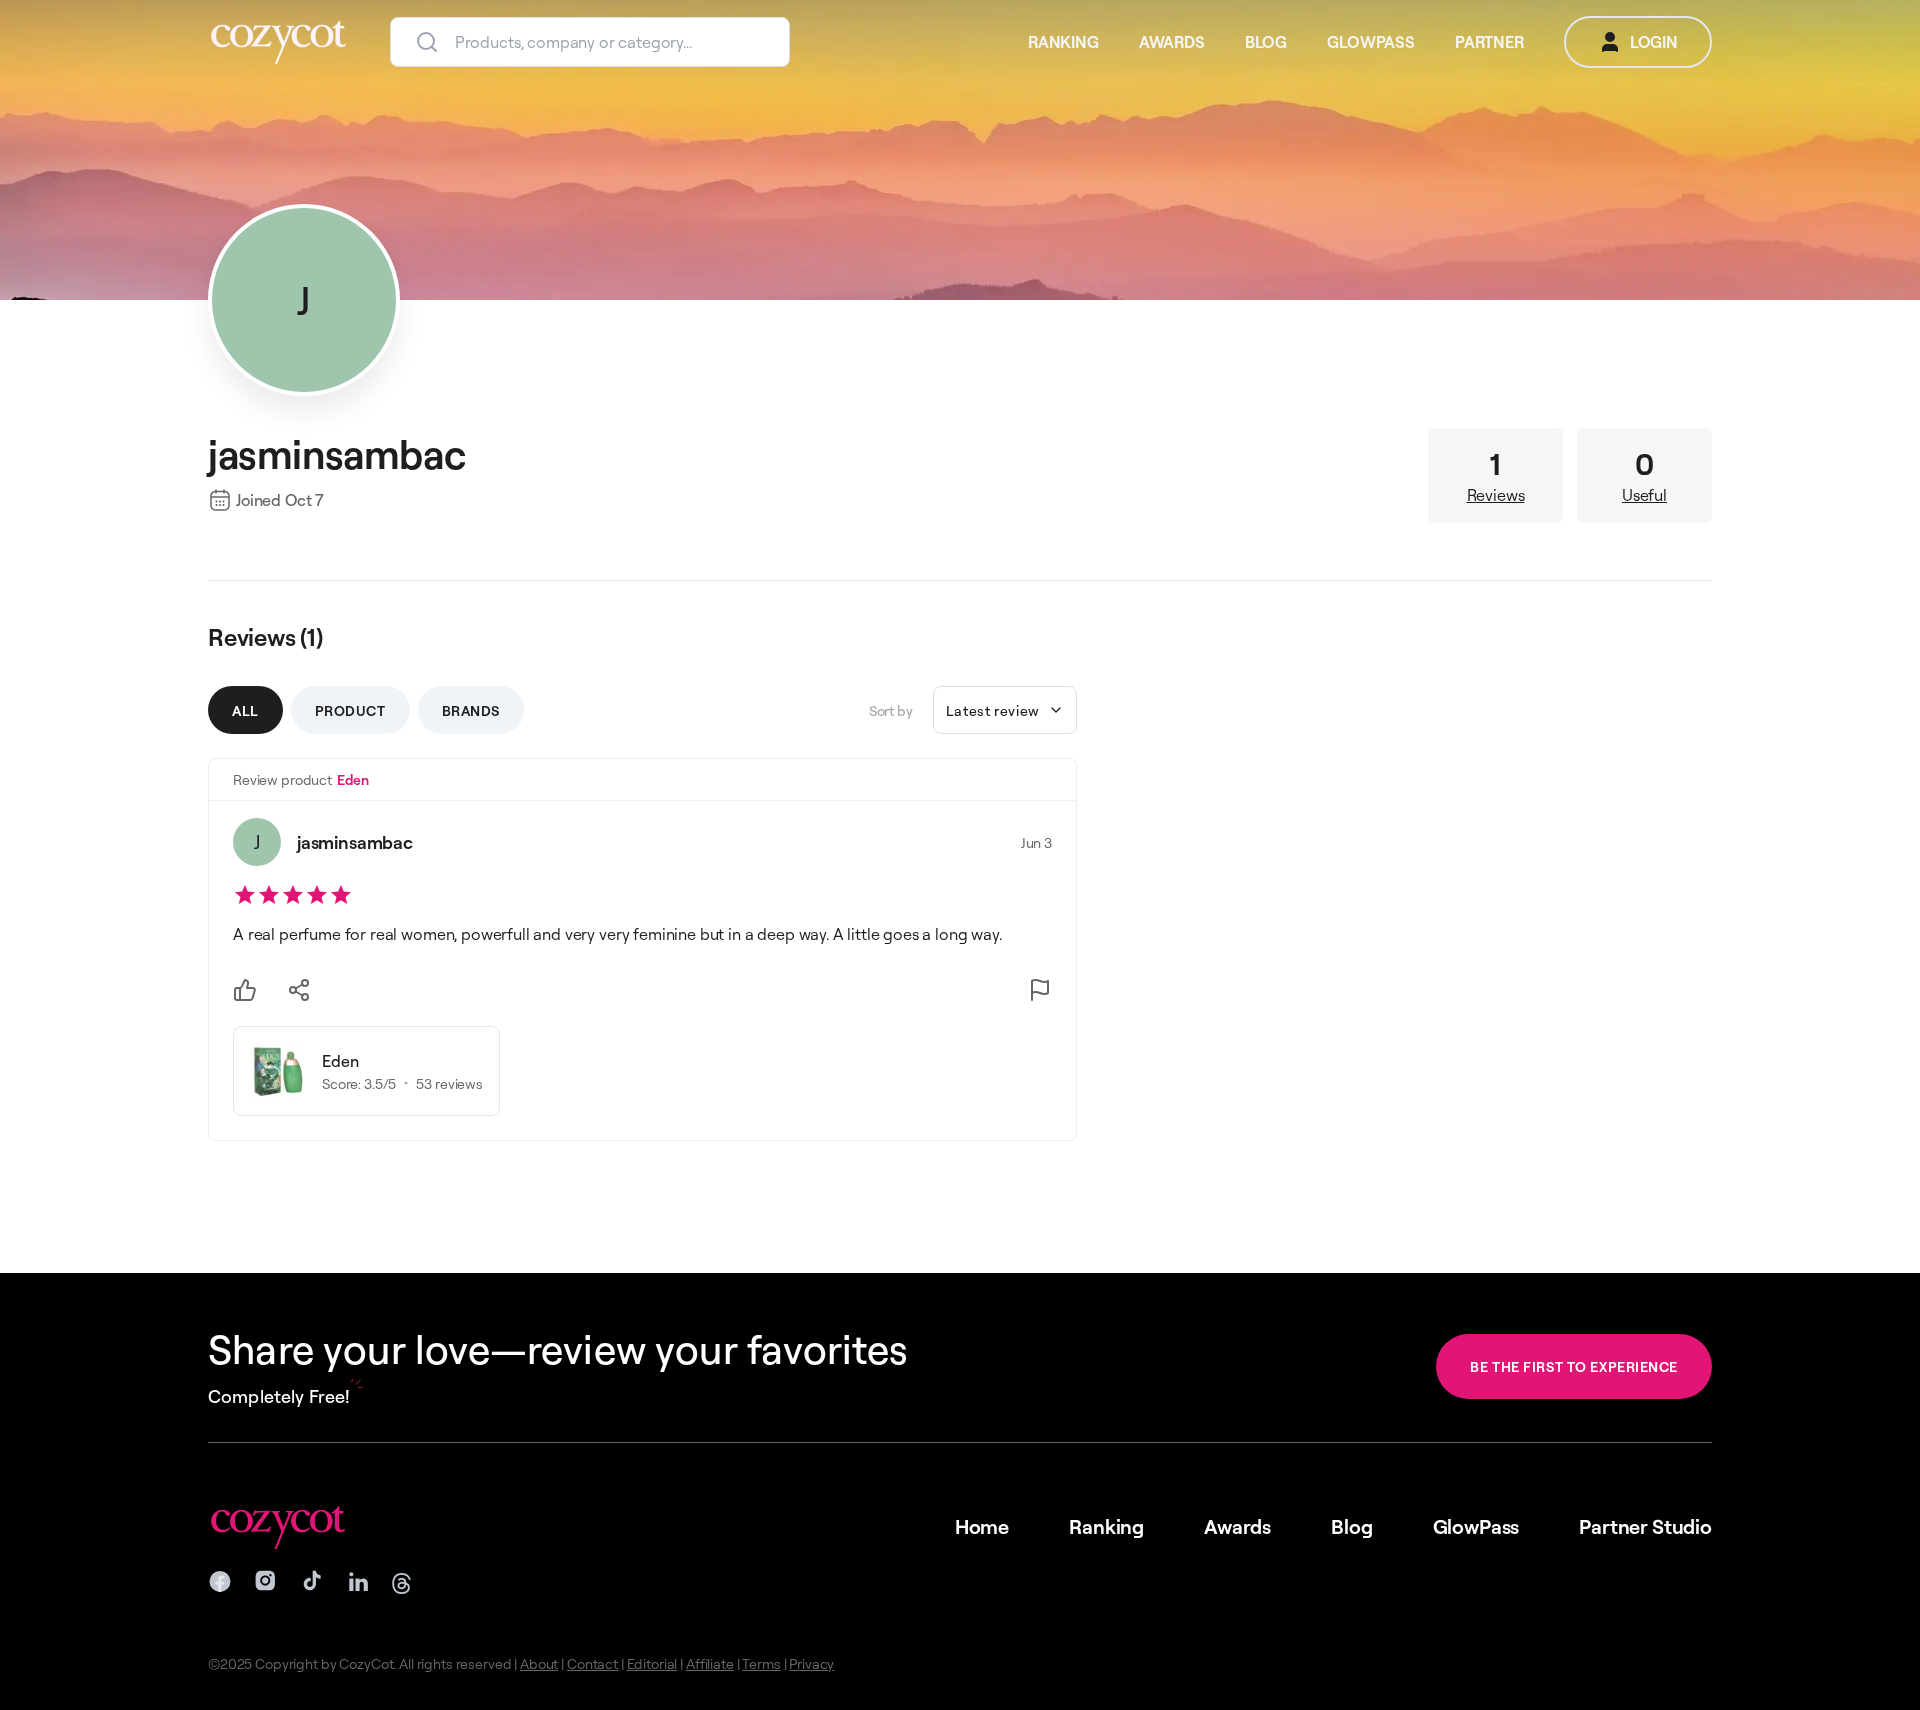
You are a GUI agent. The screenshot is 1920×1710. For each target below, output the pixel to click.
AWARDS (1172, 42)
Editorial (652, 1663)
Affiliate (710, 1663)
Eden (352, 779)
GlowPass (1476, 1526)
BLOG (1266, 42)
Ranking (1106, 1526)
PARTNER (1489, 42)
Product (350, 710)
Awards (1237, 1526)
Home (982, 1526)
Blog (1351, 1526)
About (539, 1663)
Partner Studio (1645, 1526)
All (245, 710)
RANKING (1063, 42)
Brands (471, 710)
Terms (761, 1663)
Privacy (811, 1663)
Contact (592, 1663)
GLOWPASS (1371, 42)
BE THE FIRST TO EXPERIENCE (1574, 1366)
